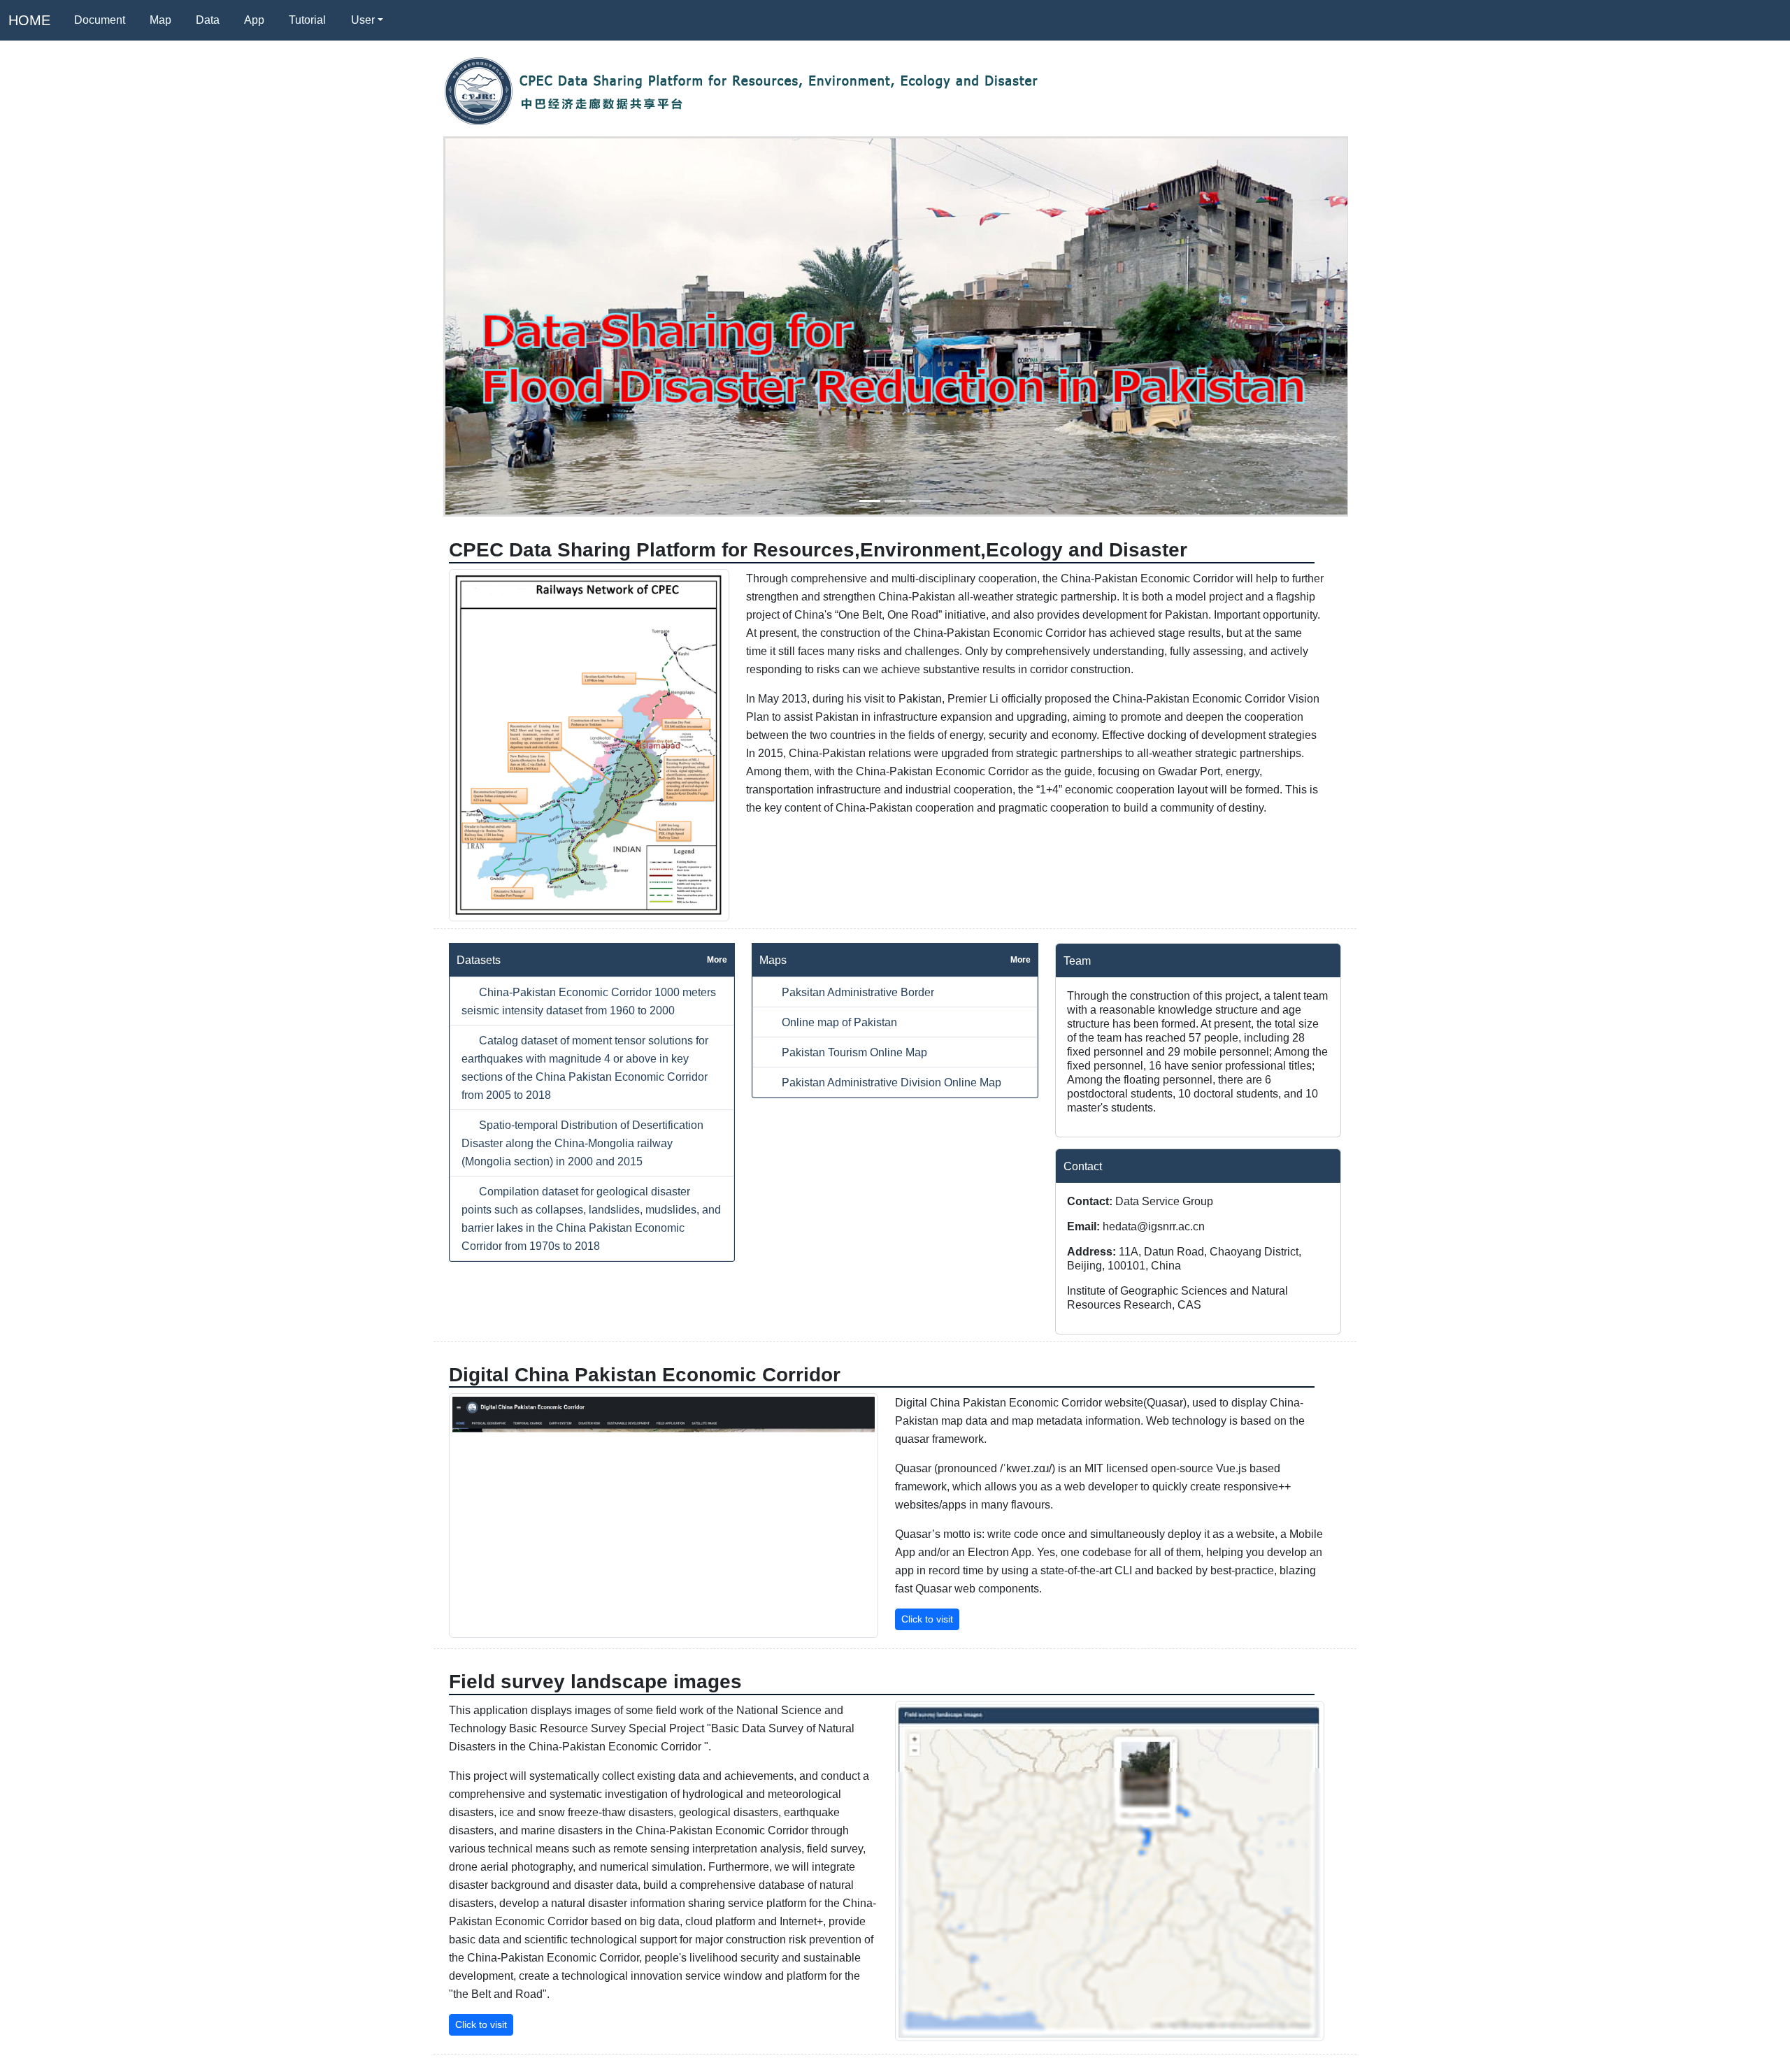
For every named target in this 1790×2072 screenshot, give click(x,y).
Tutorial (307, 20)
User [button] (363, 20)
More (717, 960)
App (254, 20)
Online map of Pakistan (838, 1022)
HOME (29, 20)
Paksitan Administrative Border (857, 992)
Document (100, 20)
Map (160, 20)
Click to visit (927, 1619)
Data (208, 20)
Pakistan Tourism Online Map (853, 1052)
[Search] (413, 20)
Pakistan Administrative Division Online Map (890, 1082)
